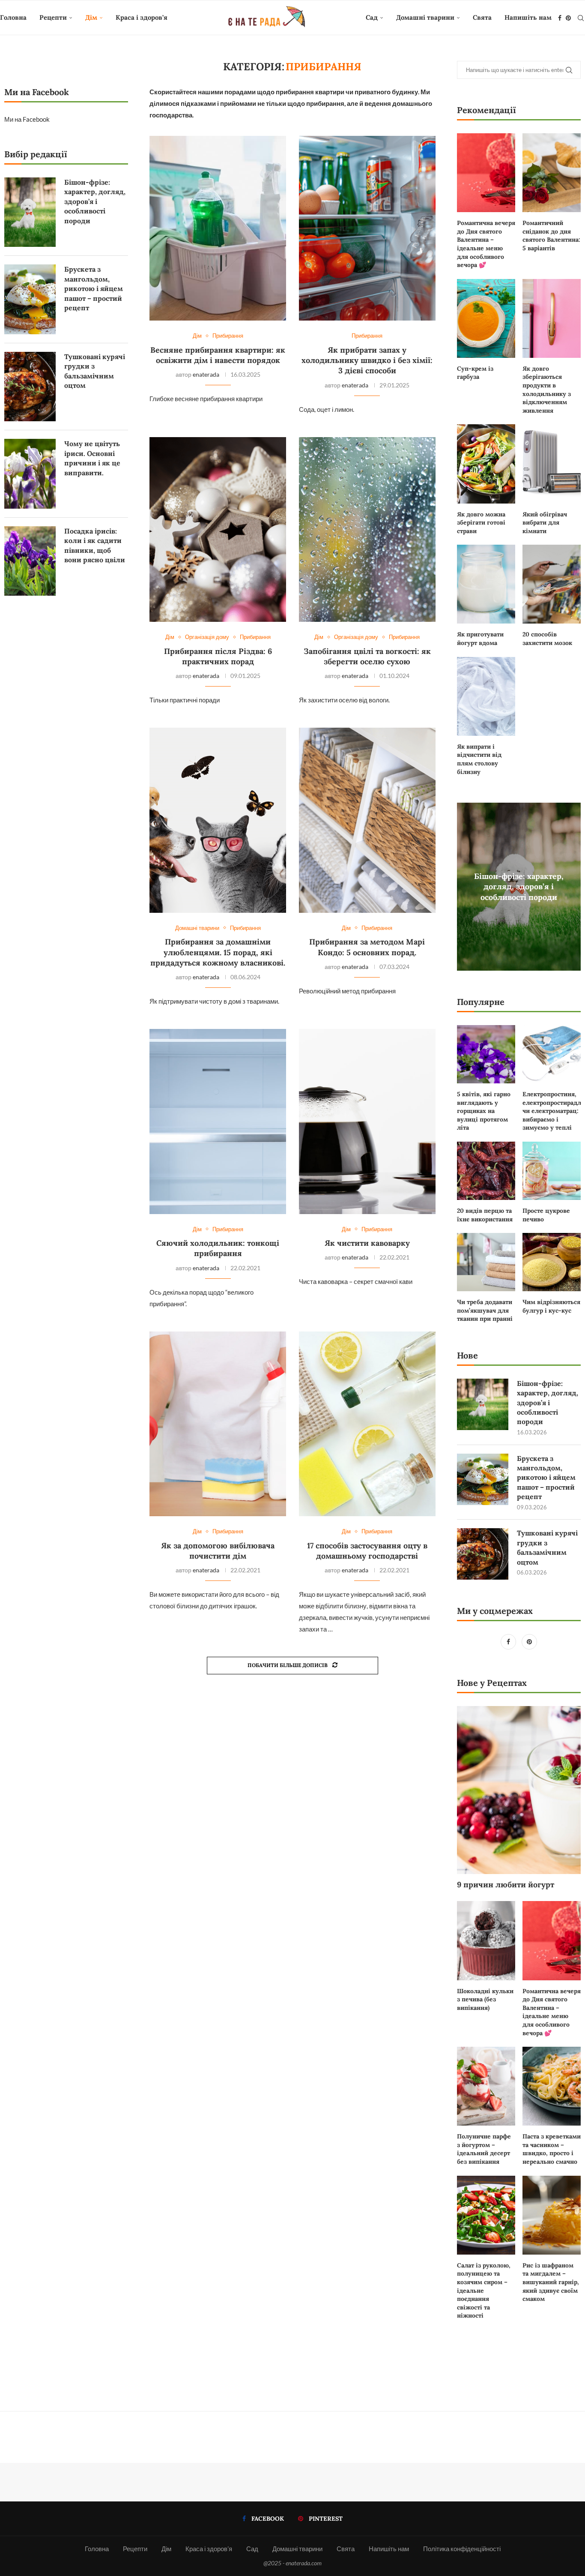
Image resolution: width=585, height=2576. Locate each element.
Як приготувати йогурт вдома (480, 639)
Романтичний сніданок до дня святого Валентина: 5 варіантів (551, 235)
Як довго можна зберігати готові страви (481, 523)
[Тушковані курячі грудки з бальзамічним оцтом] (483, 1554)
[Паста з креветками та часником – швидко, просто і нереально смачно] (552, 2086)
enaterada (206, 374)
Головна (13, 17)
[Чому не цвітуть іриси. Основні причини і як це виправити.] (30, 474)
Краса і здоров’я (142, 17)
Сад (372, 17)
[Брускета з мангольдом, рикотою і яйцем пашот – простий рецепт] (483, 1479)
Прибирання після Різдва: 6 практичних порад (218, 656)
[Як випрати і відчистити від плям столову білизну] (486, 696)
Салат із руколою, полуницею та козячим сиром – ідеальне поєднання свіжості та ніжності (484, 2291)
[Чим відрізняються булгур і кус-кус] (552, 1262)
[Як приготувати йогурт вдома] (486, 584)
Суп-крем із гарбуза (475, 373)
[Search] (581, 18)
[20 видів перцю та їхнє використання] (486, 1171)
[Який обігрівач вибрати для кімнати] (552, 464)
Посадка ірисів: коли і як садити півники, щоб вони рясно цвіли (95, 545)
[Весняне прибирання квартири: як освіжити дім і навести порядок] (218, 228)
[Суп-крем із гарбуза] (486, 318)
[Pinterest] (568, 18)
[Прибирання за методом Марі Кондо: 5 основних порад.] (367, 820)
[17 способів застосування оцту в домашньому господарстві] (367, 1424)
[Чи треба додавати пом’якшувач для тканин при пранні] (486, 1262)
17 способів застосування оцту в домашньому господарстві (367, 1551)
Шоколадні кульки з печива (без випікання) (485, 1999)
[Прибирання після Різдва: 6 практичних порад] (218, 529)
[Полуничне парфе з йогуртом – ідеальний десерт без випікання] (486, 2086)
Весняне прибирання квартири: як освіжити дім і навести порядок (218, 355)
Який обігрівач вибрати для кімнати (545, 523)
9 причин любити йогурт (506, 1885)
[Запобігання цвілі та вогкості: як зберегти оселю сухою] (367, 529)
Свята (482, 17)
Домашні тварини (425, 17)
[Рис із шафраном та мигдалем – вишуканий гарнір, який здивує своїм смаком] (552, 2215)
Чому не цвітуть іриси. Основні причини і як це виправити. (92, 458)
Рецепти (53, 17)
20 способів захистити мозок (547, 639)
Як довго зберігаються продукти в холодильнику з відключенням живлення (547, 390)
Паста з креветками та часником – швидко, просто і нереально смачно (552, 2149)
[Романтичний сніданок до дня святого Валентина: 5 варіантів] (552, 173)
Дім (91, 17)
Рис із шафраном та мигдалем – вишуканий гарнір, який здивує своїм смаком (551, 2282)
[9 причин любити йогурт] (519, 1790)
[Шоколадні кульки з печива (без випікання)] (486, 1940)
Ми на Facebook (27, 119)
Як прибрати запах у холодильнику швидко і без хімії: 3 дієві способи (367, 360)
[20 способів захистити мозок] (552, 584)
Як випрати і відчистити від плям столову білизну (479, 759)
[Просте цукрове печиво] (552, 1171)
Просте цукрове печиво (546, 1215)
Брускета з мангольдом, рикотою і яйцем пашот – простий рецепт (546, 1478)
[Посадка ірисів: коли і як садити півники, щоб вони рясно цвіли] (30, 561)
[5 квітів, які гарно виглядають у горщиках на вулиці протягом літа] (486, 1054)
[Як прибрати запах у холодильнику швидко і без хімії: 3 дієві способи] (367, 228)
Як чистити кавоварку (367, 1243)
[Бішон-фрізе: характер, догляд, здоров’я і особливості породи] (483, 1404)
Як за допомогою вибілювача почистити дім (218, 1551)
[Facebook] (560, 18)
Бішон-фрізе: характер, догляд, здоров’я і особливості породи (519, 887)
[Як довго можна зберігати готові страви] (486, 464)
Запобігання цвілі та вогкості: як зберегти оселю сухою (367, 656)
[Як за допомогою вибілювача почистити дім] (218, 1424)
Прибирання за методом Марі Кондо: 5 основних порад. (367, 947)
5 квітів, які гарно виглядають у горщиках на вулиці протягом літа (484, 1111)
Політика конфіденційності (462, 2549)
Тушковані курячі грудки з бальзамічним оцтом (547, 1547)
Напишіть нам (528, 17)
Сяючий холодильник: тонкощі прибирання (218, 1248)
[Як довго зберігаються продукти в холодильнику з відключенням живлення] (552, 318)
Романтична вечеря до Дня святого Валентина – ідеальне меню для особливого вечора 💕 (486, 244)
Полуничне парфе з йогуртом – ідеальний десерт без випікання (484, 2149)
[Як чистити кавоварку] (367, 1121)
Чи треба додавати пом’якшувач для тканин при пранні (485, 1310)
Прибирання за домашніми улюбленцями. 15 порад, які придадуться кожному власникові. (218, 952)
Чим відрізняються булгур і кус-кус (551, 1306)
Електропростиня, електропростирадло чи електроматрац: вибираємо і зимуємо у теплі (552, 1111)
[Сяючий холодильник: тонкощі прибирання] (218, 1121)
